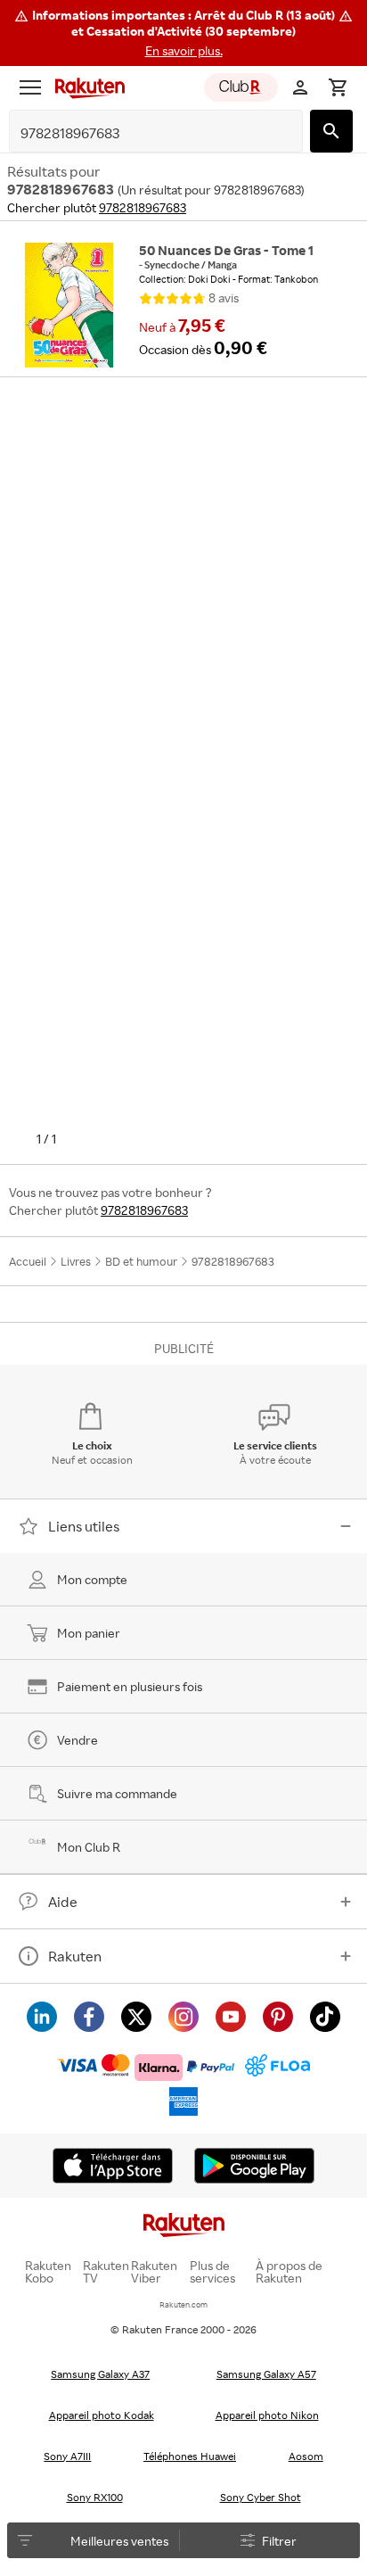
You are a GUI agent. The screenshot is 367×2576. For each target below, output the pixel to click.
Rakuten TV (106, 2272)
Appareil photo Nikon (267, 2415)
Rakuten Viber (154, 2272)
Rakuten (75, 1956)
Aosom (306, 2456)
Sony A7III (67, 2456)
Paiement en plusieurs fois (130, 1686)
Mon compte (92, 1579)
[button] (183, 33)
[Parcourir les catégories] (30, 87)
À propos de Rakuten (289, 2272)
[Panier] (338, 87)
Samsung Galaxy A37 (100, 2374)
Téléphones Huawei (190, 2456)
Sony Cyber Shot (261, 2497)
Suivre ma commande (117, 1793)
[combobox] (142, 133)
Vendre (77, 1740)
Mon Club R (89, 1847)
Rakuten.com (183, 2304)
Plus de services (212, 2272)
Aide (63, 1902)
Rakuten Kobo (48, 2272)
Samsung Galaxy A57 (266, 2374)
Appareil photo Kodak (102, 2415)
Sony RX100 (95, 2497)
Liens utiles (84, 1526)
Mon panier (89, 1633)
